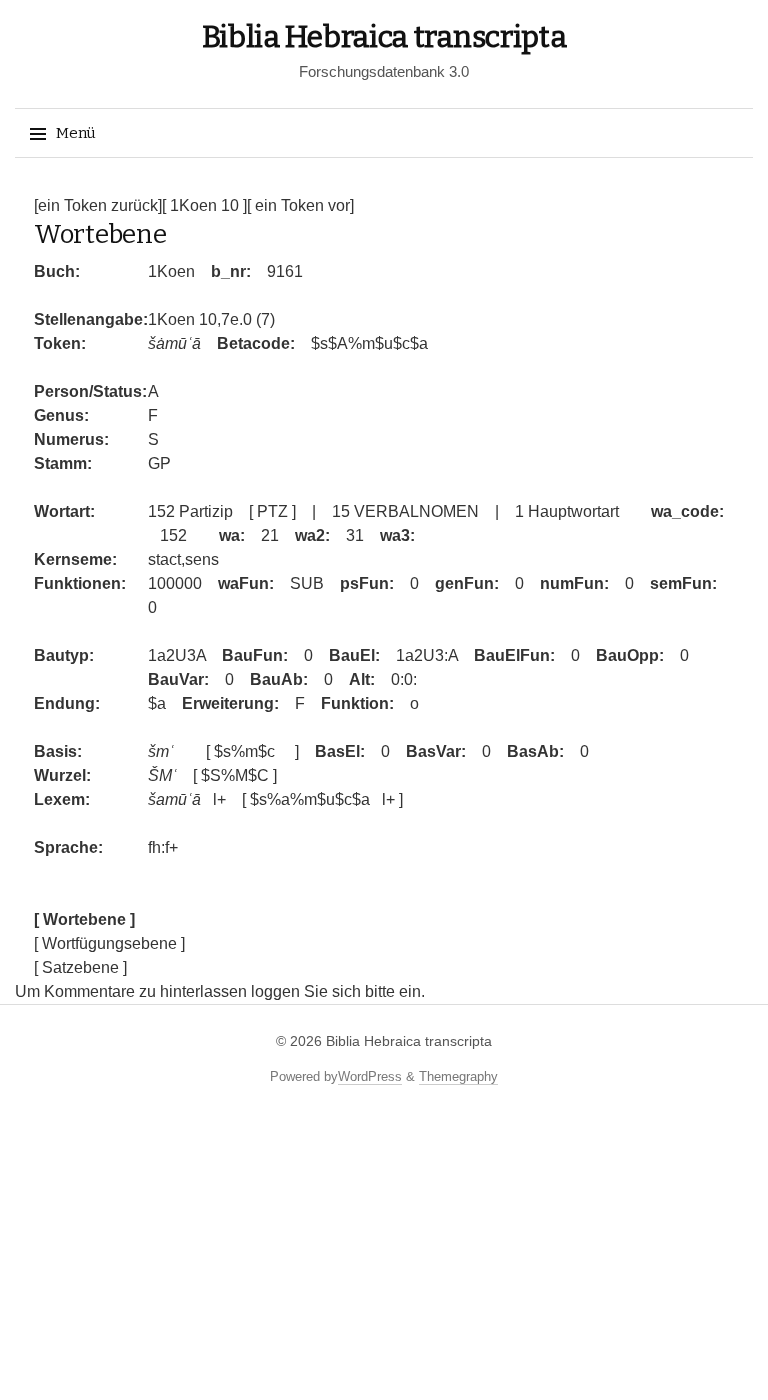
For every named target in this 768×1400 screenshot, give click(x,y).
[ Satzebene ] (80, 967)
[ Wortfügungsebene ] (109, 943)
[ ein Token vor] (300, 205)
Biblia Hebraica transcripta (384, 37)
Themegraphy (458, 1076)
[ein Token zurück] (98, 205)
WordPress (370, 1076)
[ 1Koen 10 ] (204, 205)
